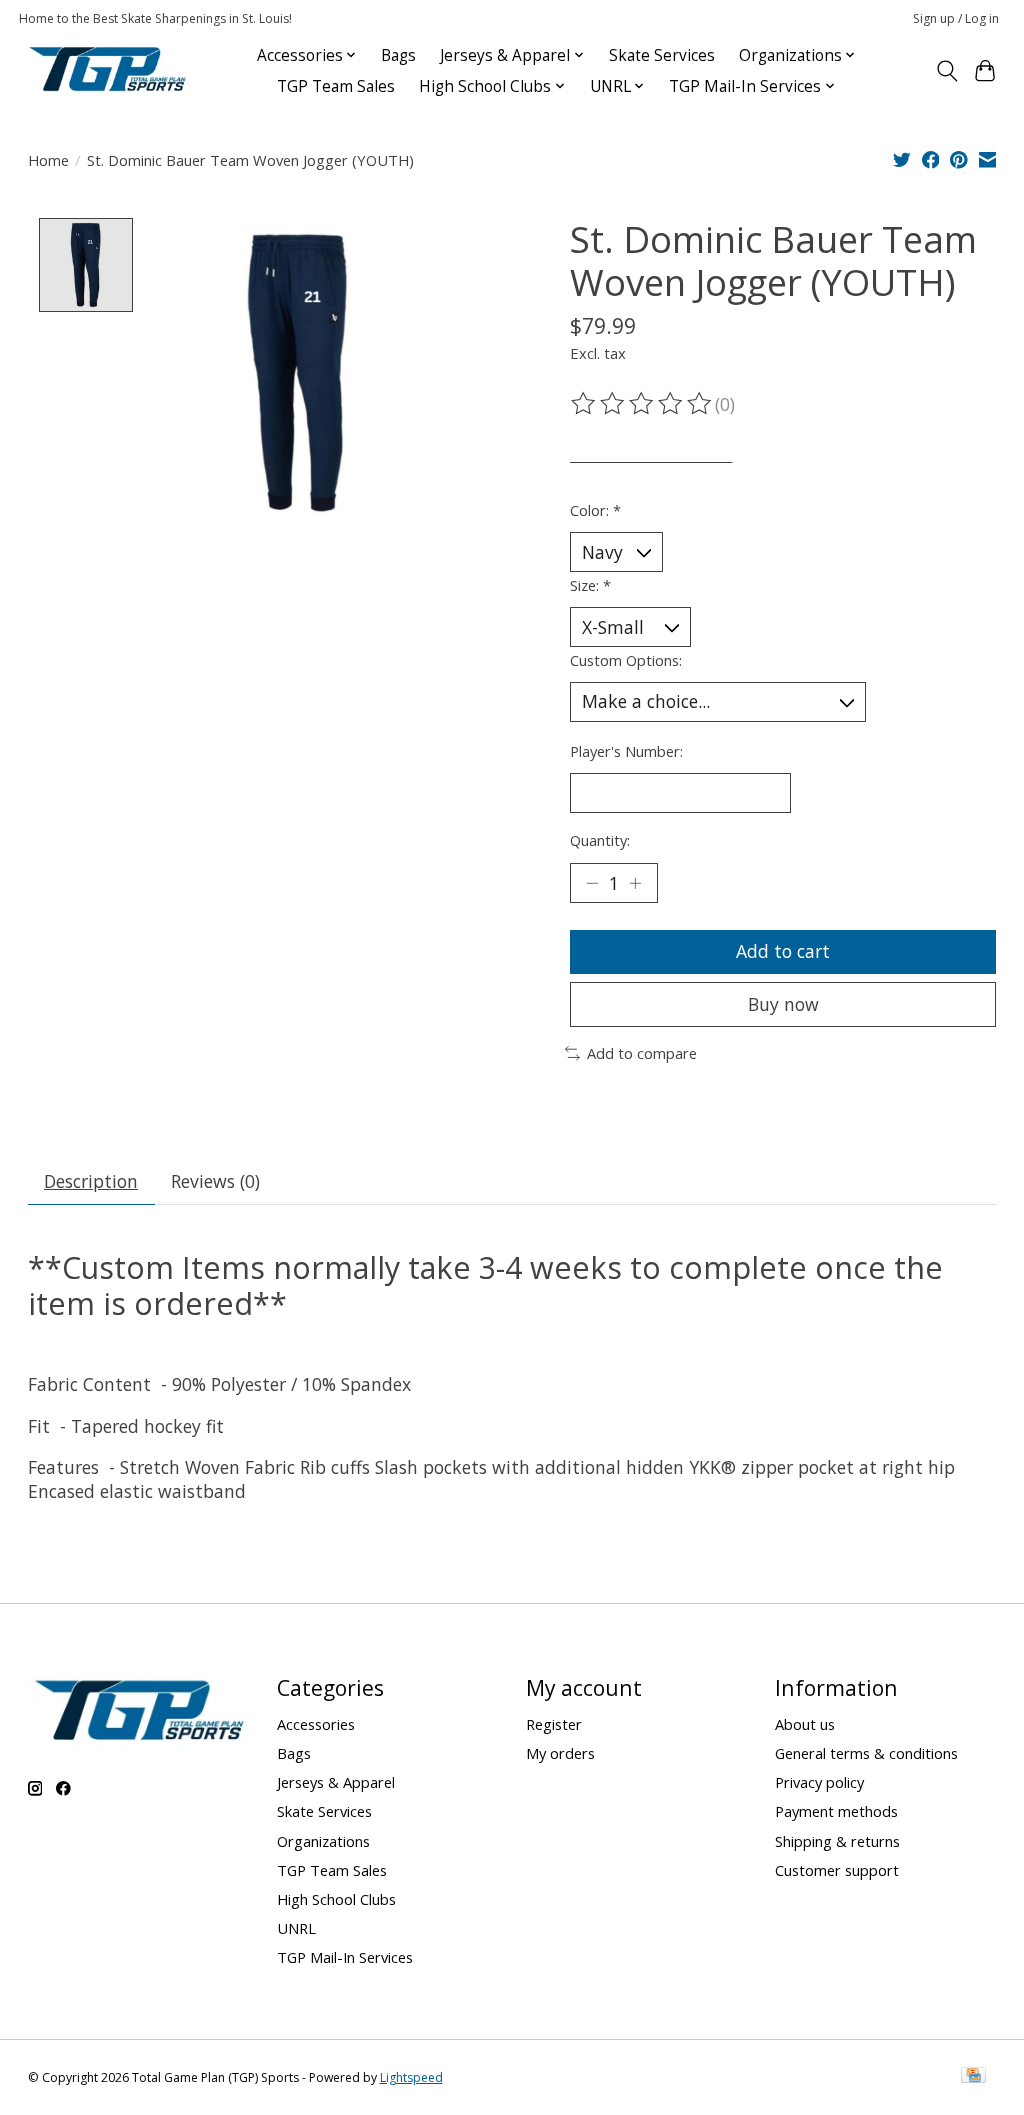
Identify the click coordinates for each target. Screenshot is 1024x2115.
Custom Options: (626, 660)
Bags (398, 55)
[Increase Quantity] (635, 883)
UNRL (296, 1928)
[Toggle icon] (946, 71)
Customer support (837, 1870)
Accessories (316, 1724)
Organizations (323, 1841)
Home (48, 160)
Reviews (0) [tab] (215, 1181)
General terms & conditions (866, 1753)
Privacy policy (819, 1782)
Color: (595, 510)
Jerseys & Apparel (336, 1782)
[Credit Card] (973, 2077)
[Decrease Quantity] (592, 883)
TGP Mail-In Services (345, 1957)
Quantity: (600, 840)
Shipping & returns (837, 1841)
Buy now (783, 1004)
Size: (590, 585)
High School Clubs (336, 1899)
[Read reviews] (643, 404)
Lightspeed (411, 2077)
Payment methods (836, 1811)
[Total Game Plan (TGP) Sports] (107, 70)
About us (805, 1724)
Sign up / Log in (956, 18)
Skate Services (662, 55)
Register (554, 1724)
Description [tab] (91, 1181)
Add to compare (642, 1053)
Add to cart (783, 951)
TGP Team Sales (336, 86)
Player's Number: (626, 751)
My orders (560, 1753)
